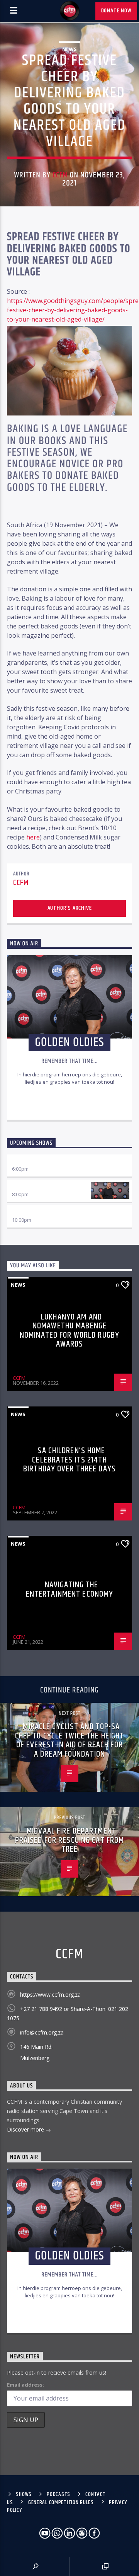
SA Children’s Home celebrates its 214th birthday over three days (69, 1460)
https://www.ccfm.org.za (50, 1995)
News (69, 49)
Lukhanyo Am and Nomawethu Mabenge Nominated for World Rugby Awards (69, 1331)
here (33, 837)
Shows (24, 2494)
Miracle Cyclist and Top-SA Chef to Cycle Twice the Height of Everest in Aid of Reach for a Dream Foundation (70, 1740)
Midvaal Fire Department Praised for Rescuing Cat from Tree (69, 1840)
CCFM (60, 175)
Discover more (26, 2129)
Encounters (27, 1162)
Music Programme (34, 1212)
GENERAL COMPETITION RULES (61, 2503)
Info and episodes (69, 1106)
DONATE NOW (116, 11)
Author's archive (70, 908)
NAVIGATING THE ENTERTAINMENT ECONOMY (70, 1589)
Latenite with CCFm (37, 1187)
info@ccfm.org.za (42, 2032)
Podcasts (58, 2494)
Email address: (25, 2385)
